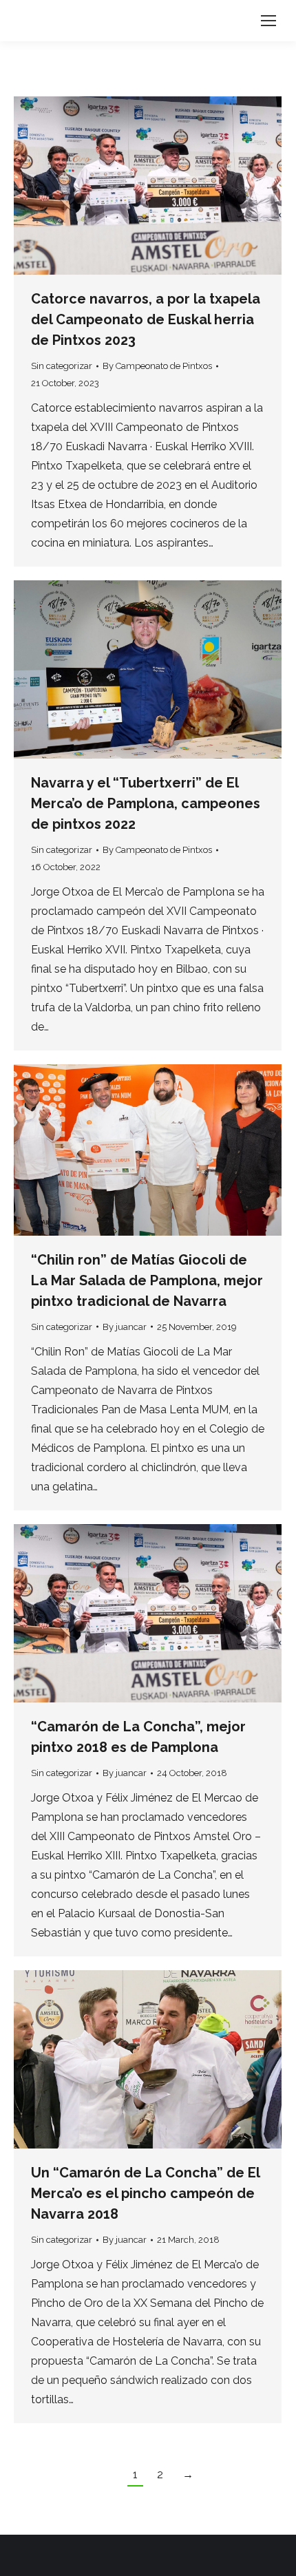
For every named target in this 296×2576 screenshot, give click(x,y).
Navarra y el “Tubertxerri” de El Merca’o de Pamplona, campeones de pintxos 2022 (146, 803)
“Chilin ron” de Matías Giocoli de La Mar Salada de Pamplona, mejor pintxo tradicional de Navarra (147, 1280)
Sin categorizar (62, 366)
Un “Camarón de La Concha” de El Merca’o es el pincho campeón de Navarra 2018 (145, 2193)
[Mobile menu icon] (268, 21)
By (157, 366)
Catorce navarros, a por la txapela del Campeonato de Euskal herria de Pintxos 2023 (146, 319)
